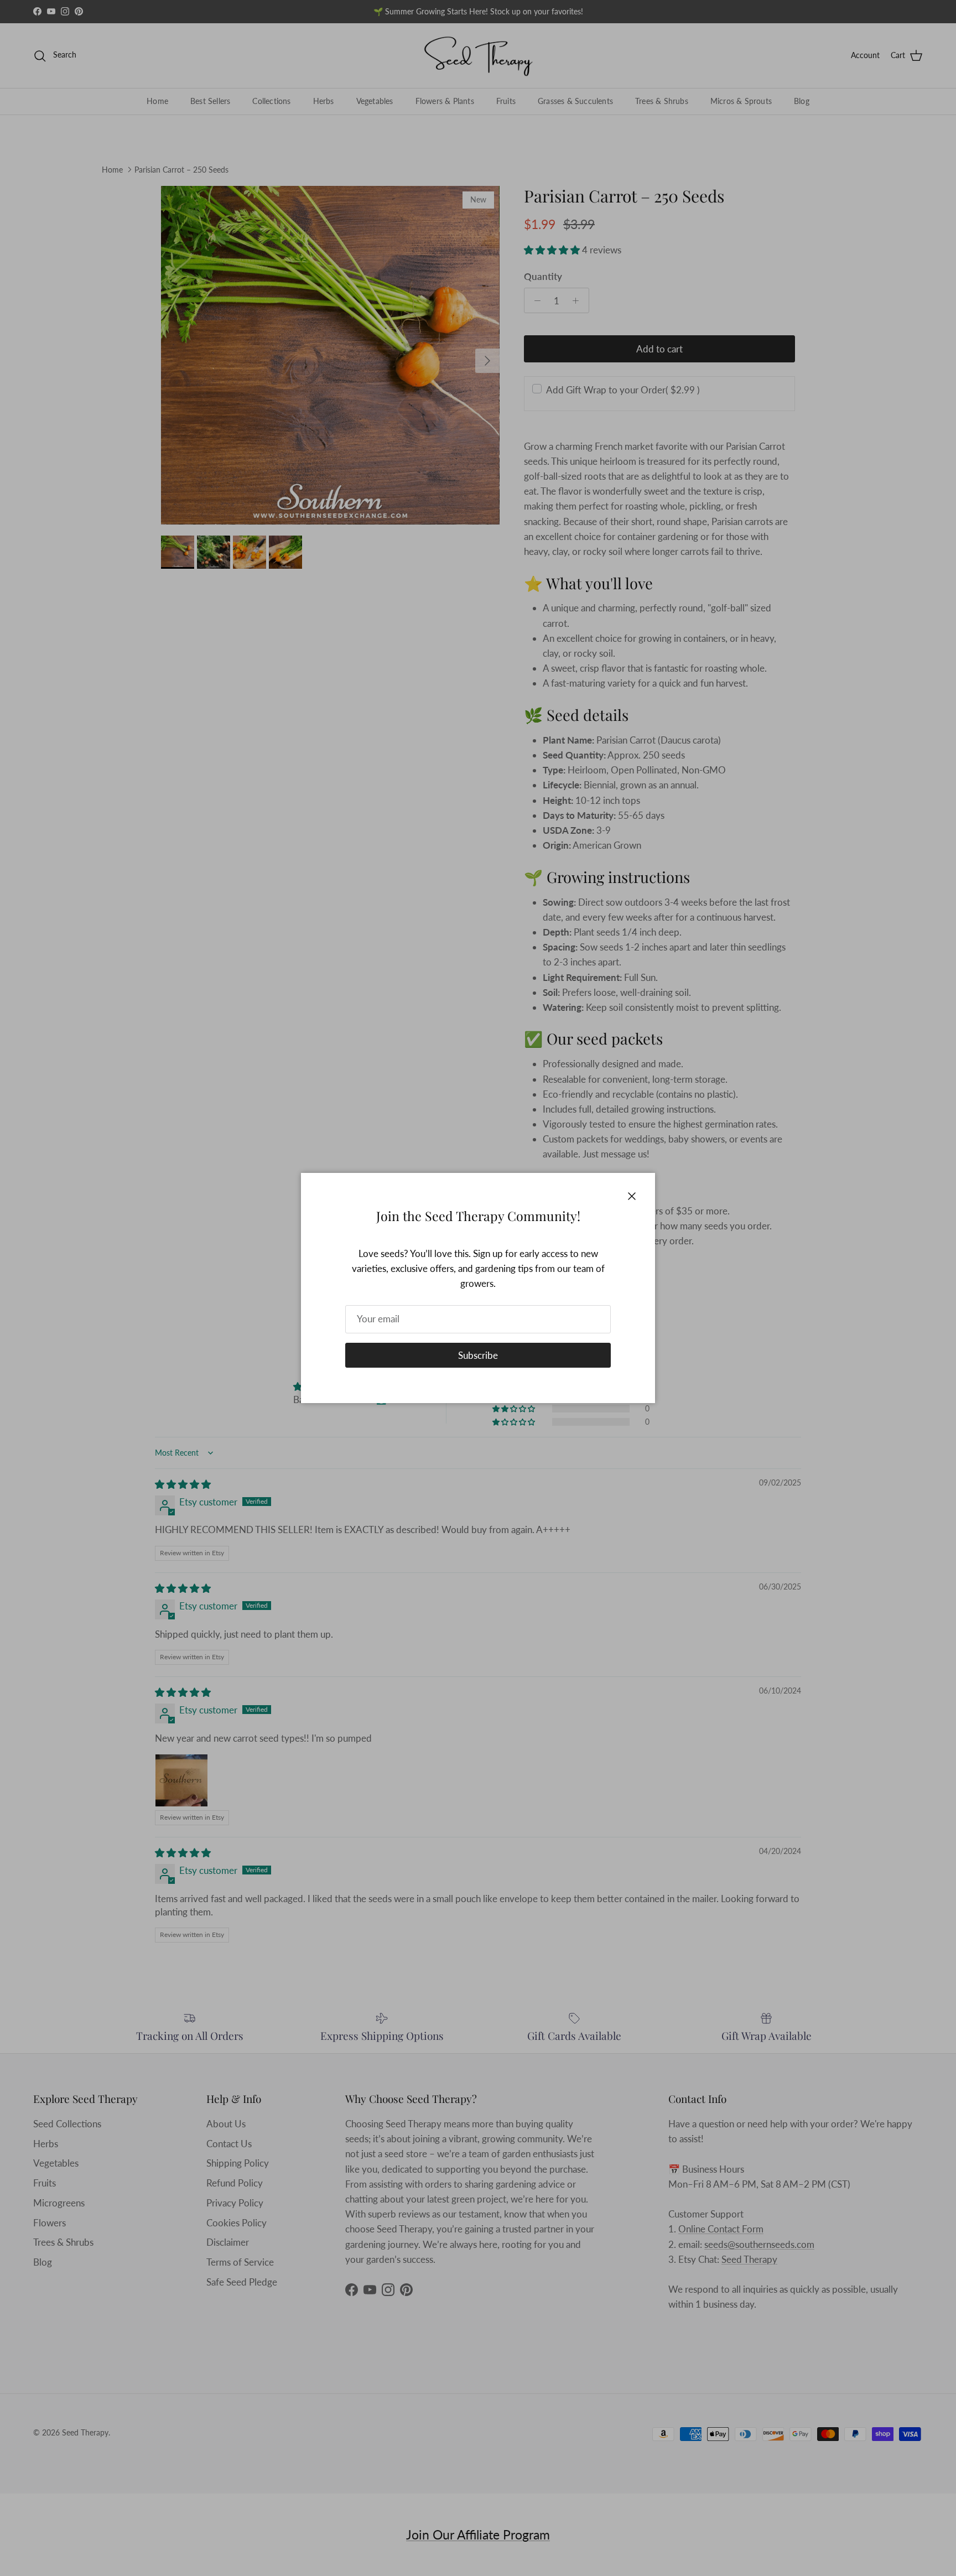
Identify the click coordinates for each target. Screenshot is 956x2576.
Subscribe (478, 1355)
